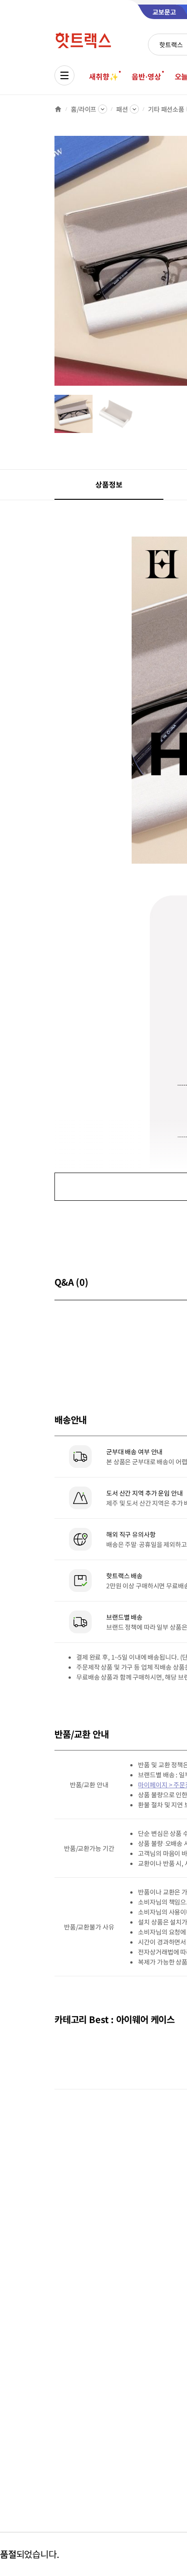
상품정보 (109, 484)
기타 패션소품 (166, 109)
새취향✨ (103, 76)
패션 (122, 109)
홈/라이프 (84, 109)
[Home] (58, 109)
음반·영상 (146, 76)
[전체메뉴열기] (64, 75)
